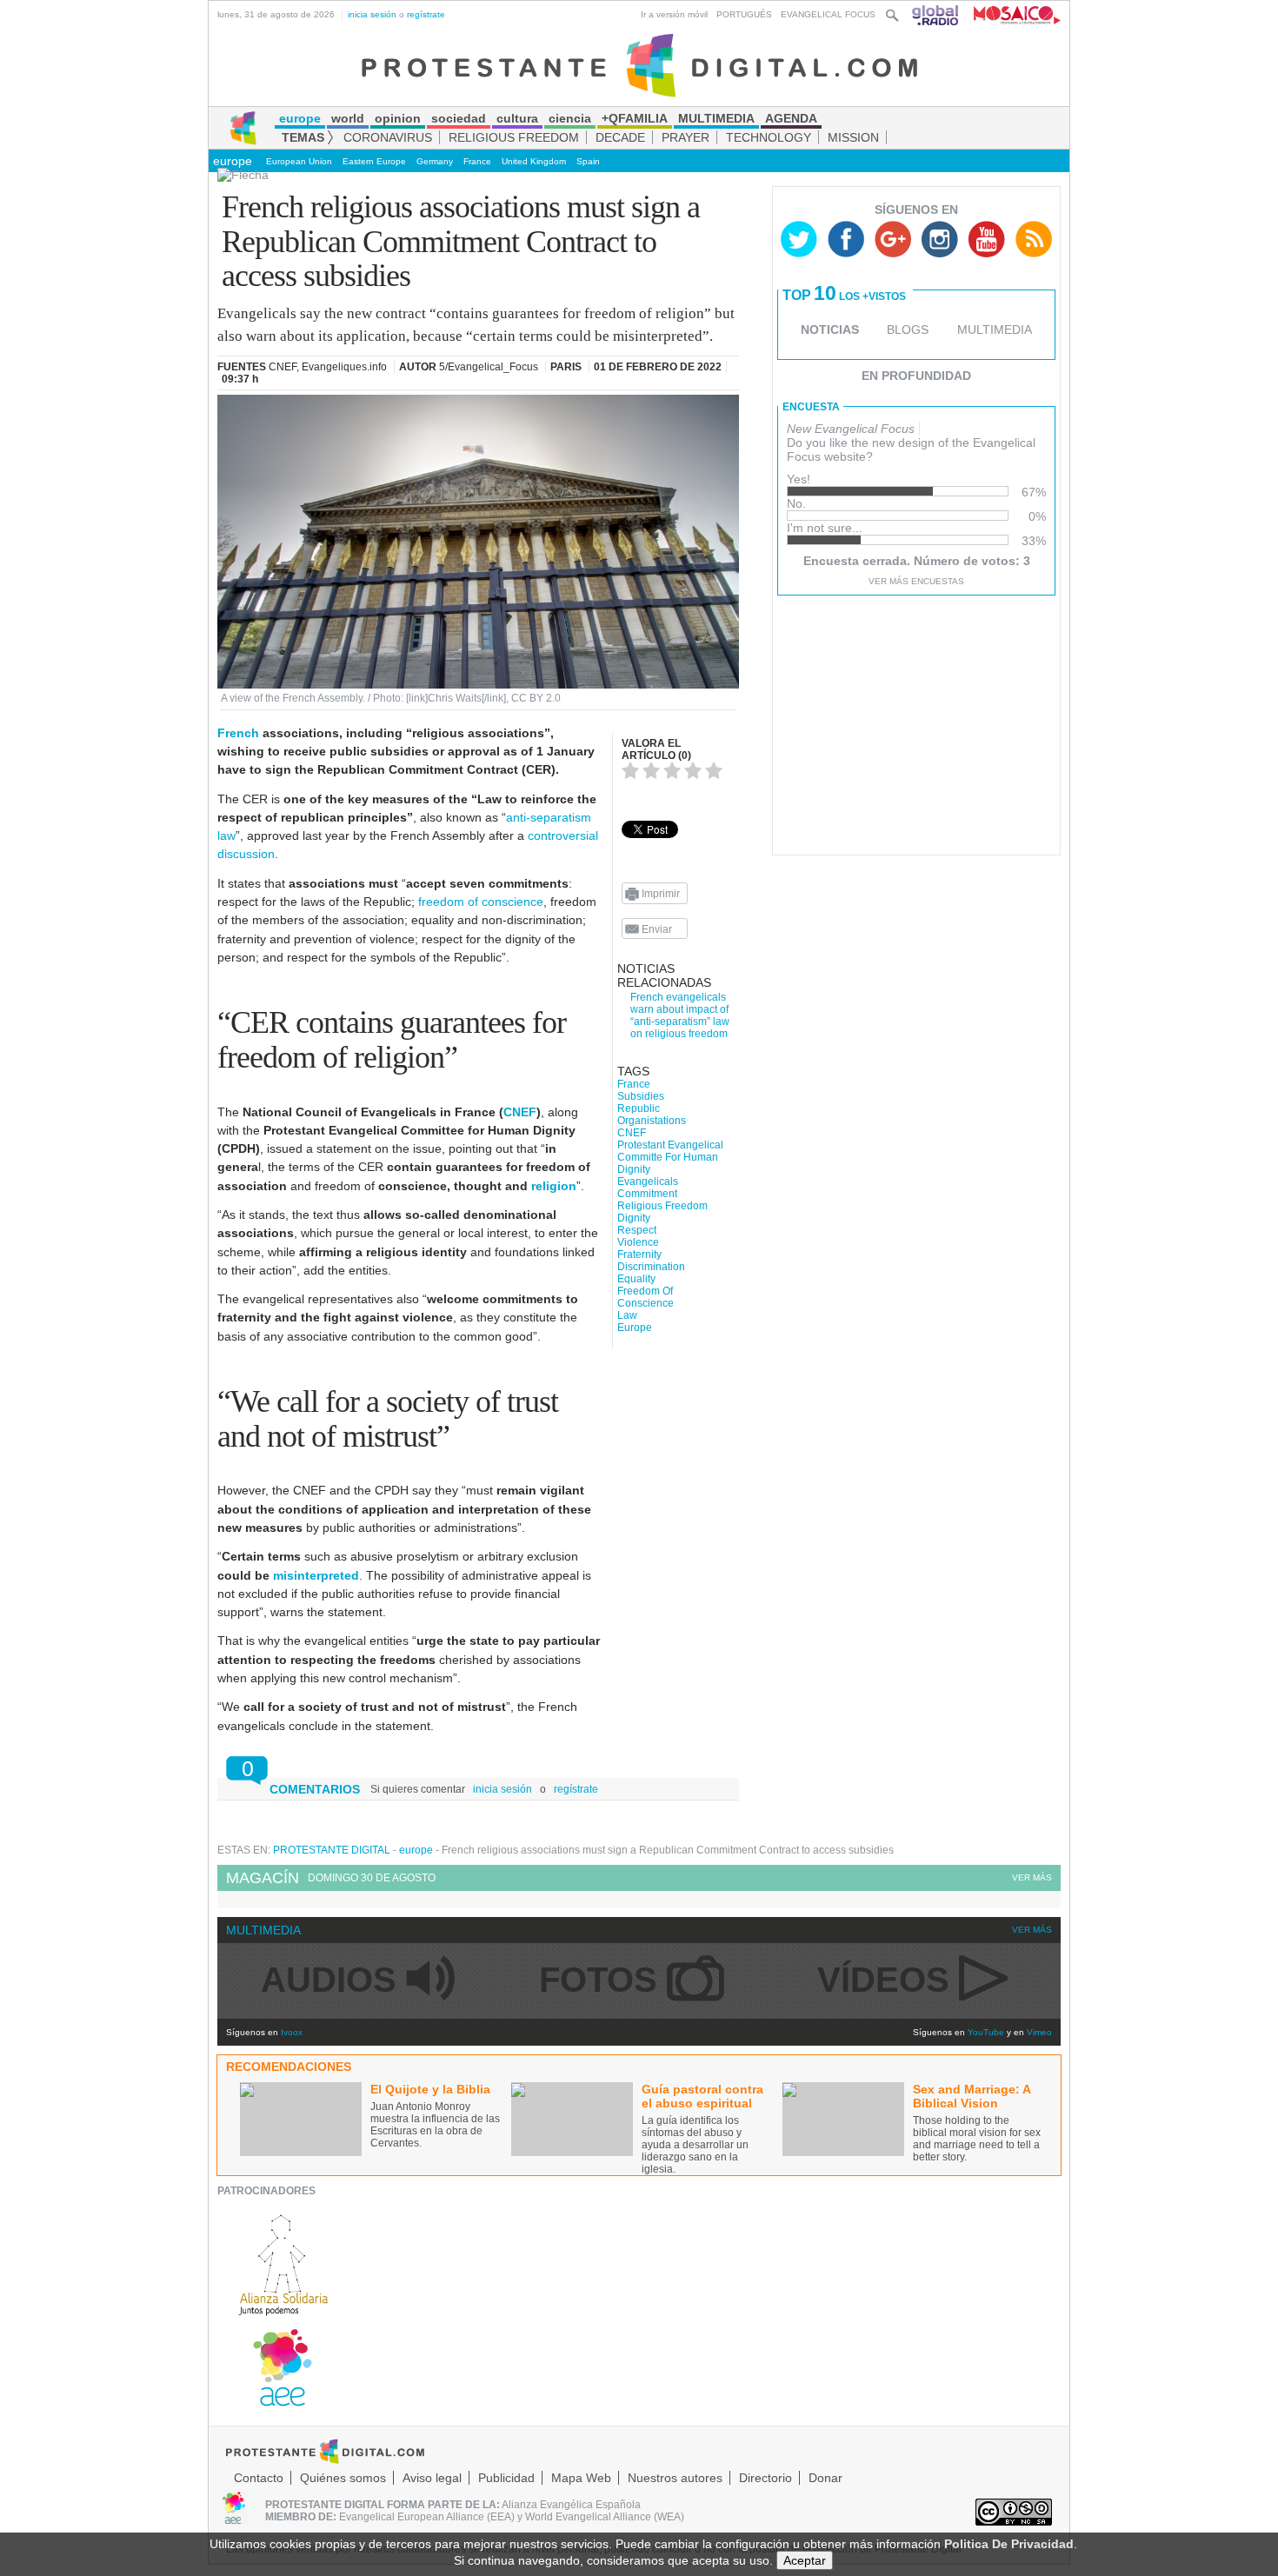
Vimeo (1039, 2032)
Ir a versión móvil (674, 14)
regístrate (426, 14)
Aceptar (805, 2560)
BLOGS (908, 329)
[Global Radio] (936, 14)
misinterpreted (316, 1575)
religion (554, 1186)
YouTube (986, 2032)
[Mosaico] (1011, 14)
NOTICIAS (830, 329)
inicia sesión (372, 14)
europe (233, 161)
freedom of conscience (481, 902)
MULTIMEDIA (995, 329)
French (238, 733)
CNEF (520, 1112)
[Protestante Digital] (639, 64)
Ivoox (292, 2032)
